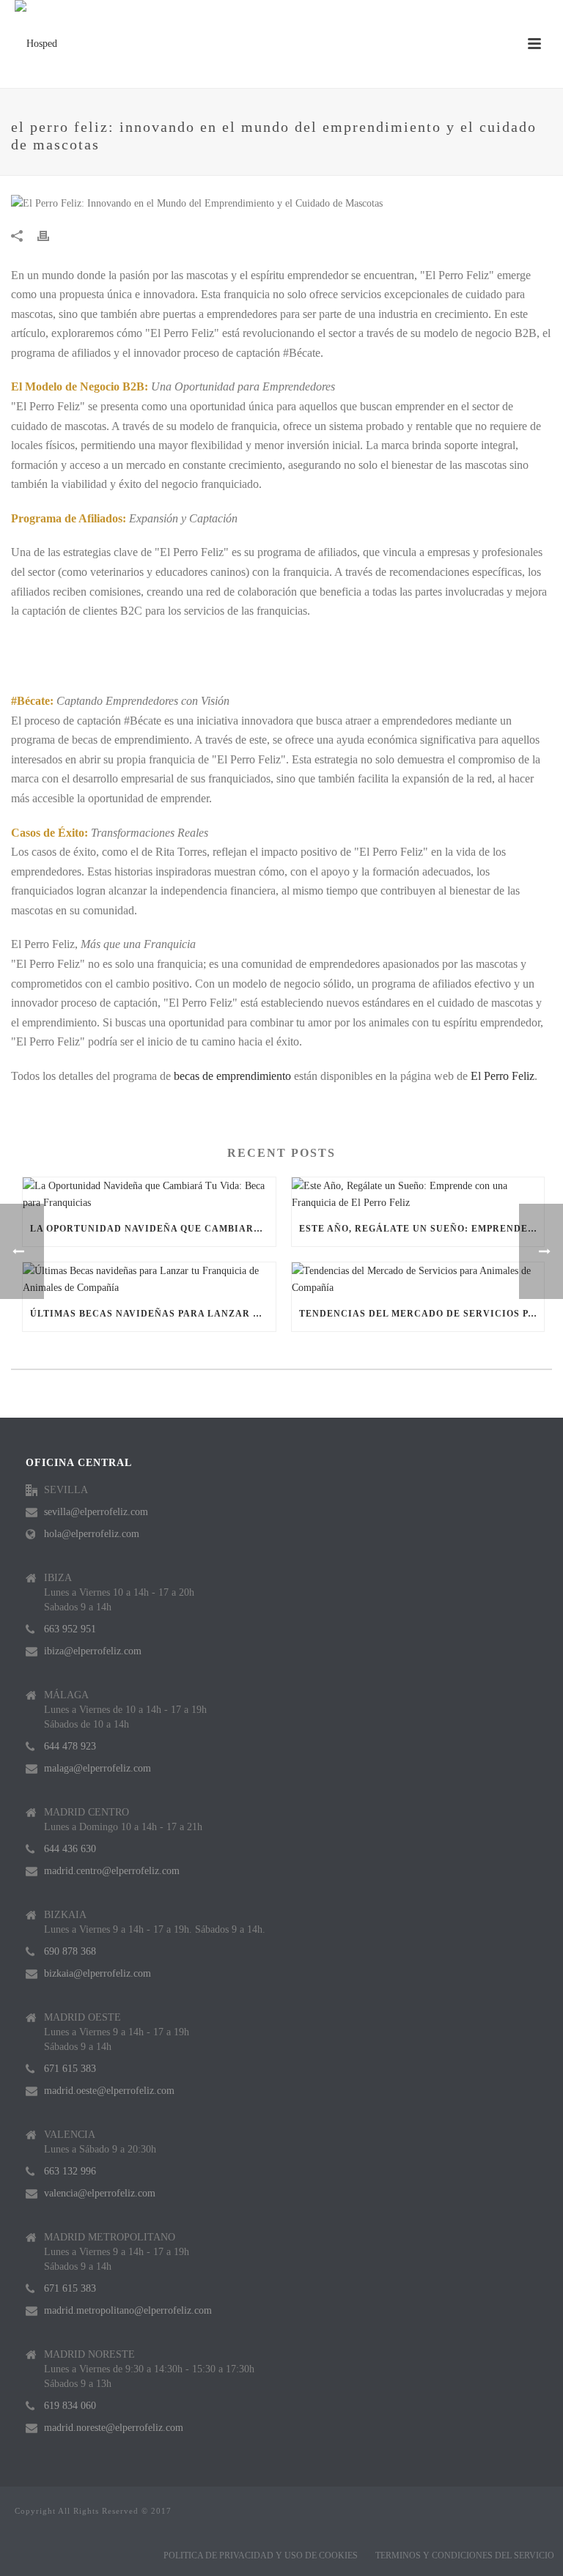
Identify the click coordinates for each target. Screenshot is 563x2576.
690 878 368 (70, 1951)
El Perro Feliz (503, 1076)
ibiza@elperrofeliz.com (93, 1651)
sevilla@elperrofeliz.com (96, 1512)
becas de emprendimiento (232, 1076)
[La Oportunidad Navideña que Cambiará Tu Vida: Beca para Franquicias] (149, 1194)
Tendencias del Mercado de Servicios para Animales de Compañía (422, 1314)
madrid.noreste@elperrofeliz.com (114, 2428)
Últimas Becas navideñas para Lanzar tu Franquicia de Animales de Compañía (153, 1314)
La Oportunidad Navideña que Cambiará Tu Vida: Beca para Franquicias (153, 1229)
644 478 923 (70, 1746)
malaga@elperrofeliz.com (97, 1768)
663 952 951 (70, 1629)
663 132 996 (70, 2171)
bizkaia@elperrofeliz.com (97, 1973)
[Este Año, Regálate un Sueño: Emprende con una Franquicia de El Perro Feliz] (418, 1194)
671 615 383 (70, 2069)
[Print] (51, 235)
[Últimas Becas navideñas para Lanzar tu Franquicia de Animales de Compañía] (149, 1279)
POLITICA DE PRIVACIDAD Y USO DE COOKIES (261, 2555)
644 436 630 (70, 1849)
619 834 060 (70, 2406)
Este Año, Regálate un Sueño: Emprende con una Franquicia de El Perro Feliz (422, 1229)
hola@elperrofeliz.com (92, 1534)
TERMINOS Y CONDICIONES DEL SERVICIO (465, 2555)
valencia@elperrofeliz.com (100, 2193)
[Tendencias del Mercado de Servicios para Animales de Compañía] (418, 1279)
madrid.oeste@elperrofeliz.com (109, 2091)
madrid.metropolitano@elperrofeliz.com (128, 2310)
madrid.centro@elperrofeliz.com (112, 1871)
